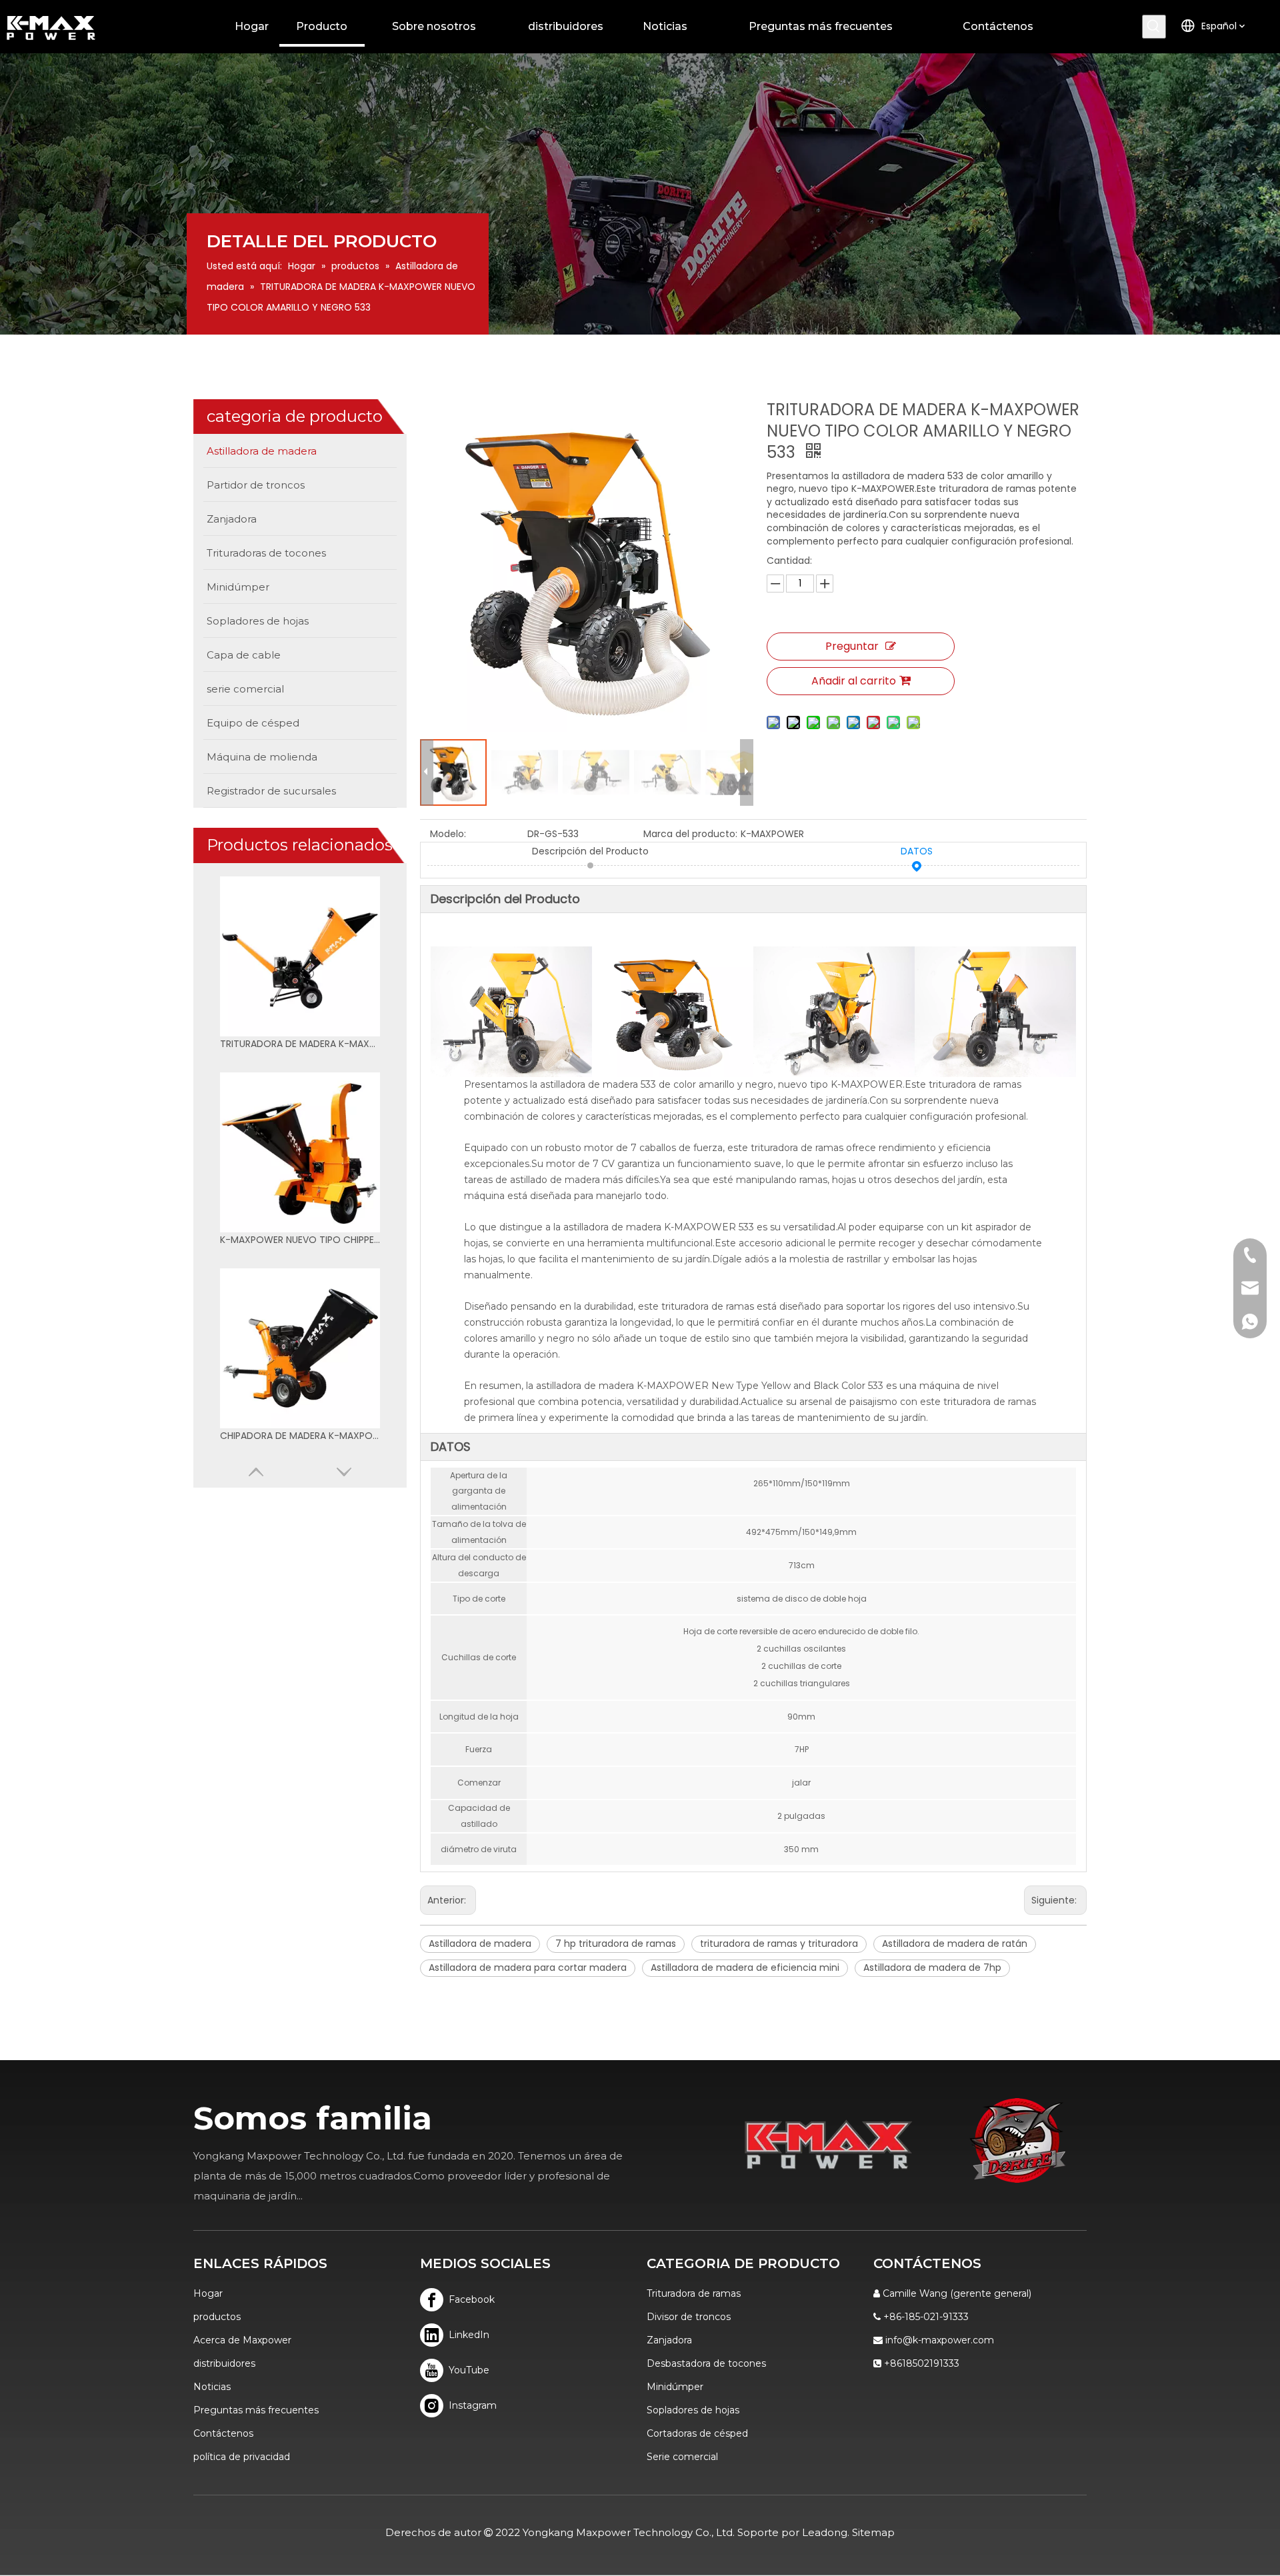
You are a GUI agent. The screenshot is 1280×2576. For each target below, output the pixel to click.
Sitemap (873, 2532)
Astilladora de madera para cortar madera (528, 1967)
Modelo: (448, 834)
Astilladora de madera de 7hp (932, 1967)
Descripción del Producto (590, 851)
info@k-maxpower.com (940, 2340)
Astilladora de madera (480, 1943)
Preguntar (852, 646)
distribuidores (224, 2363)
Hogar (208, 2293)
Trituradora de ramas (694, 2293)
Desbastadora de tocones (706, 2363)
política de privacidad (242, 2457)
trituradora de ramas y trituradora (779, 1943)
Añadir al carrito (854, 681)
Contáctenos (223, 2433)
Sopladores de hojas (693, 2410)
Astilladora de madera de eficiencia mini (745, 1967)
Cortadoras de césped (697, 2433)
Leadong (825, 2532)
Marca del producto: (690, 834)
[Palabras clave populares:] (1154, 27)
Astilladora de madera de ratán (955, 1943)
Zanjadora (669, 2340)
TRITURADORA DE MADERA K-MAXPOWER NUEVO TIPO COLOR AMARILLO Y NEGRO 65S (300, 1044)
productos (217, 2317)
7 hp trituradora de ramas (616, 1943)
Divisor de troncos (689, 2317)
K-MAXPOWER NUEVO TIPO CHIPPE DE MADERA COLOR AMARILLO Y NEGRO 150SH (300, 1240)
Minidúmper (675, 2387)
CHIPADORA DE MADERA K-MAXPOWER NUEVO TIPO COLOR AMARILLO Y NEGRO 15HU (300, 1436)
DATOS (917, 851)
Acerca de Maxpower (242, 2340)
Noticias (212, 2387)
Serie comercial (682, 2457)
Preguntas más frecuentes (256, 2410)
